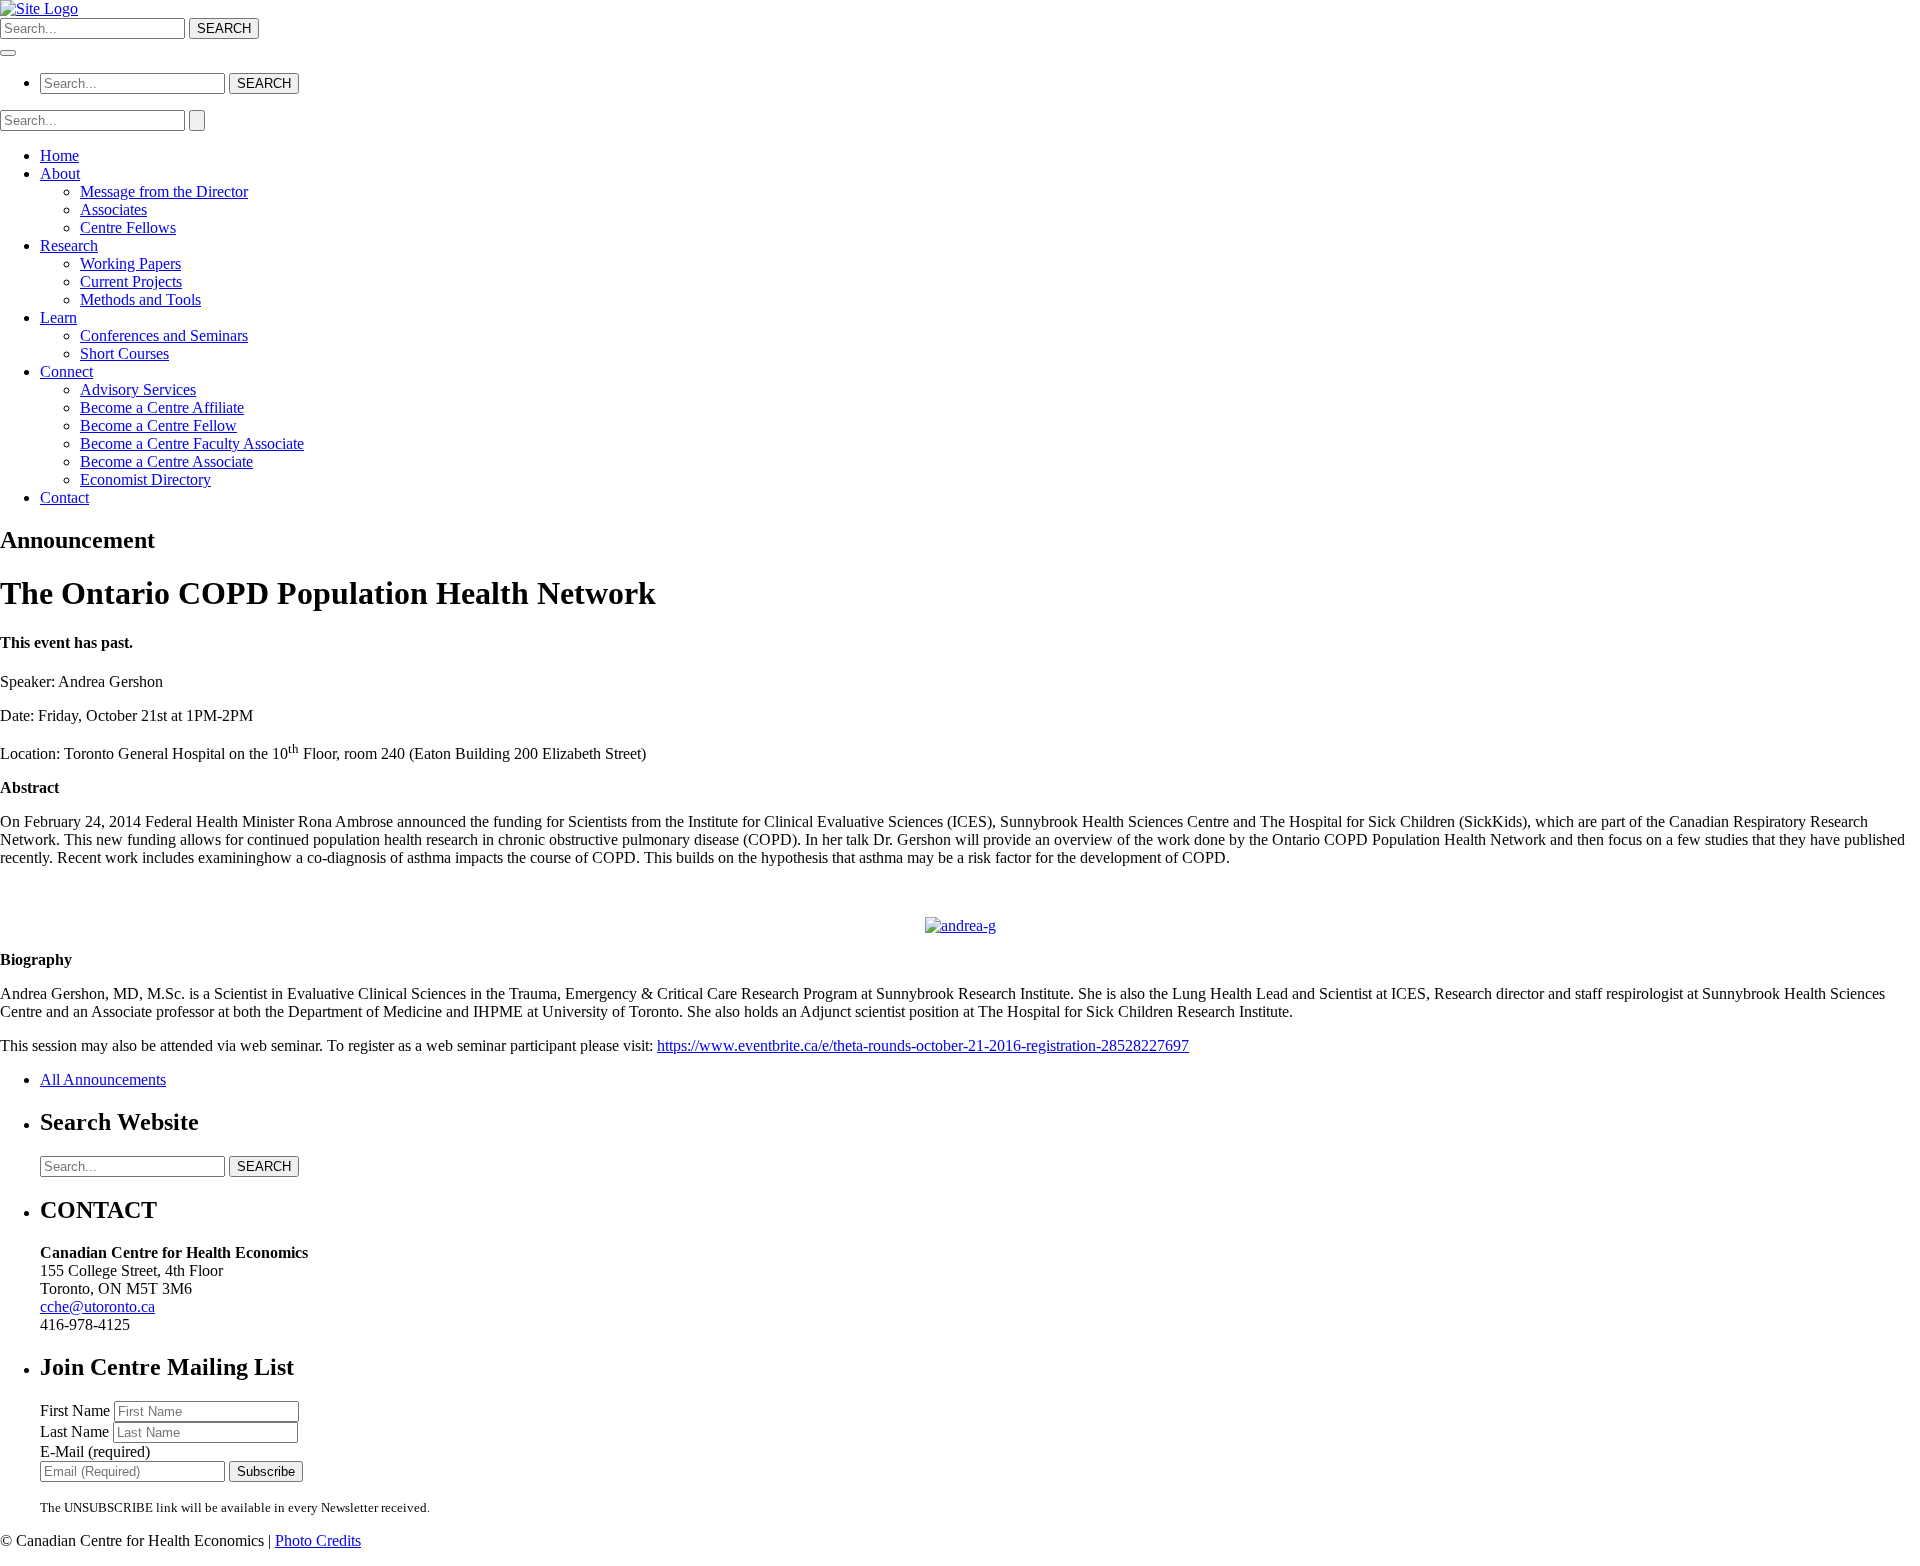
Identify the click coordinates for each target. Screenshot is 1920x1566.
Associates (113, 209)
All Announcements (103, 1079)
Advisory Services (138, 389)
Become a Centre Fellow (158, 425)
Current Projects (131, 281)
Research (69, 245)
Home (59, 155)
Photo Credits (318, 1540)
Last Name (76, 1431)
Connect (66, 371)
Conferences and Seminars (164, 335)
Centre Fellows (128, 227)
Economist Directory (145, 479)
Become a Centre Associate (166, 461)
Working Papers (130, 263)
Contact (64, 497)
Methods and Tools (140, 299)
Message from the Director (164, 191)
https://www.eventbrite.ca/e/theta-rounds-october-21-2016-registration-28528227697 (923, 1045)
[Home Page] (39, 8)
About (60, 173)
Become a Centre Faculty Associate (192, 443)
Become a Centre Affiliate (162, 407)
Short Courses (124, 353)
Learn (58, 317)
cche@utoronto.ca (97, 1306)
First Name (77, 1410)
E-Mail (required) (95, 1451)
